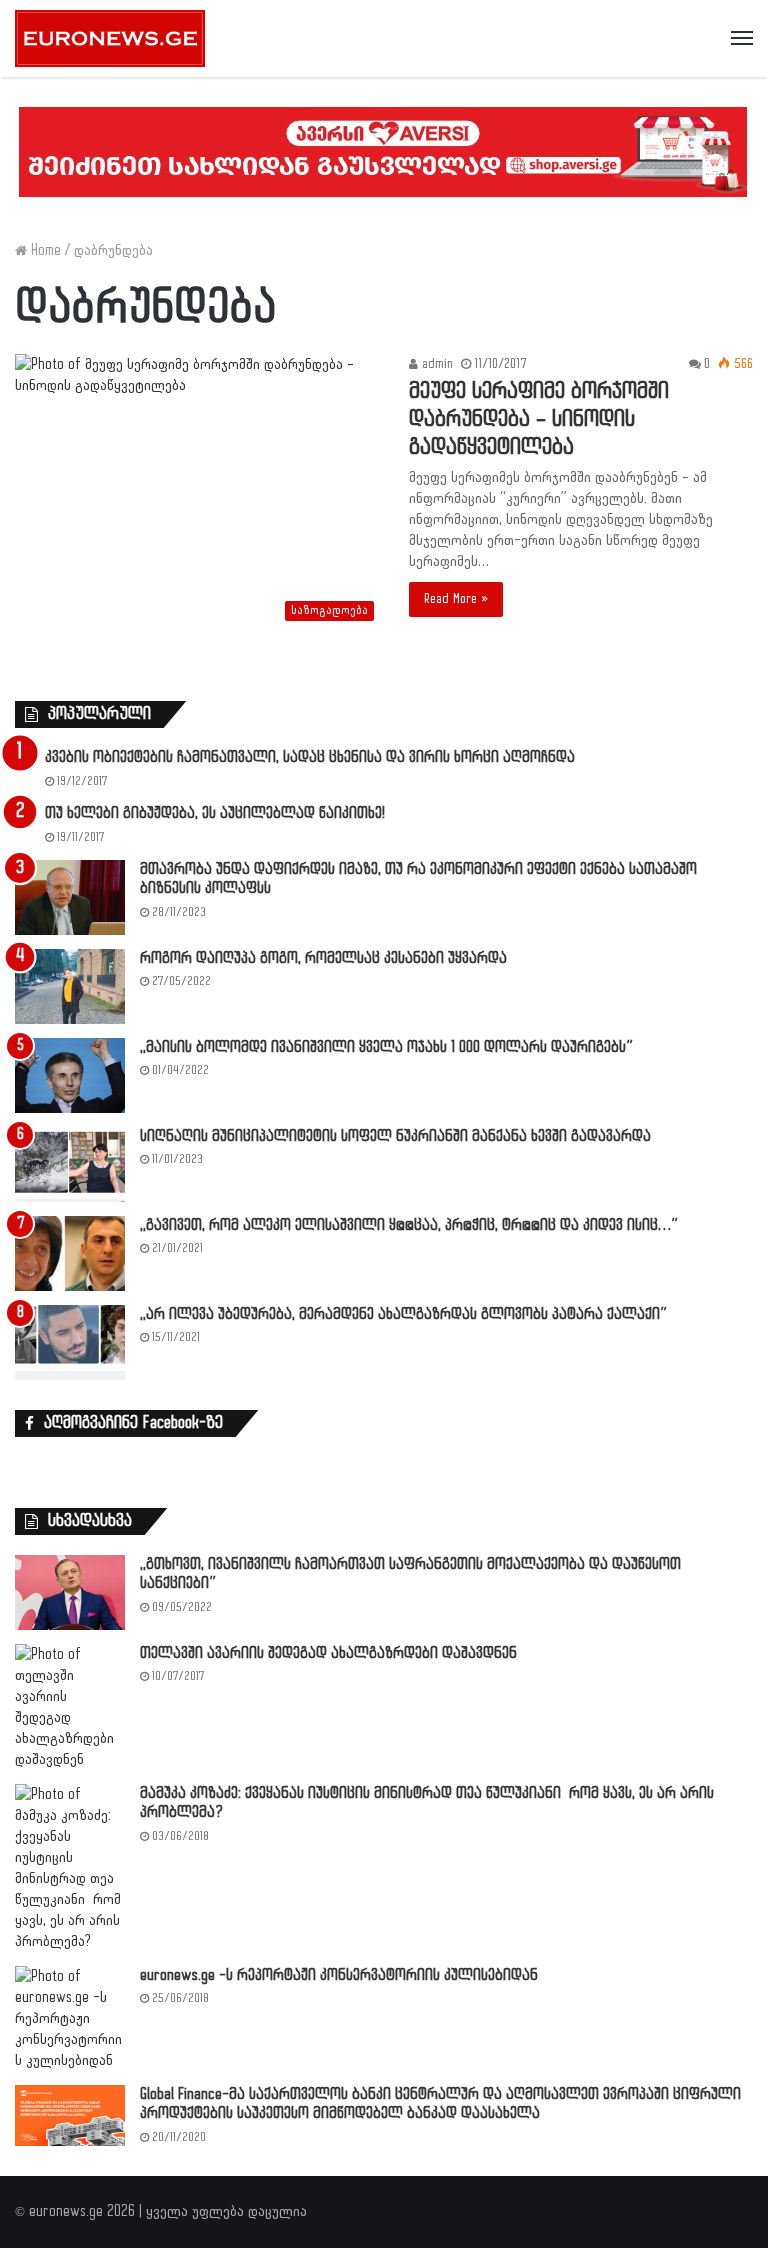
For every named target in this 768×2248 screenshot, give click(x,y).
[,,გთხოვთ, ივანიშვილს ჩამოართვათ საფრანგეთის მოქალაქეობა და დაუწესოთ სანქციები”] (70, 1592)
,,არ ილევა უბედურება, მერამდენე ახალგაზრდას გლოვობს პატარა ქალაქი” (403, 1314)
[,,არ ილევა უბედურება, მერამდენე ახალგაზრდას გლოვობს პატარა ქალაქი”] (70, 1342)
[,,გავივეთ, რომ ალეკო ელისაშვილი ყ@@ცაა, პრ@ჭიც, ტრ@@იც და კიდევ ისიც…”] (70, 1253)
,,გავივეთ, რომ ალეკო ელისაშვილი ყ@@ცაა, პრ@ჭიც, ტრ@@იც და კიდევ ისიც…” (409, 1225)
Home (44, 250)
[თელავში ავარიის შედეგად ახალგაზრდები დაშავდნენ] (70, 1707)
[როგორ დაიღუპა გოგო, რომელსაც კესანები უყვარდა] (70, 986)
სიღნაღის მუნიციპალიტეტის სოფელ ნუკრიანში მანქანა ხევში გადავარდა (395, 1136)
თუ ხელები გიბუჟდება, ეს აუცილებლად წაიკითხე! (215, 813)
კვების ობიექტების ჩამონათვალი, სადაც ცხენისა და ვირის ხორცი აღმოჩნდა (310, 757)
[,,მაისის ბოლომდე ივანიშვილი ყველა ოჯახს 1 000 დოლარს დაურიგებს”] (70, 1075)
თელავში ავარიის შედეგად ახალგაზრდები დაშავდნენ (328, 1653)
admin (435, 364)
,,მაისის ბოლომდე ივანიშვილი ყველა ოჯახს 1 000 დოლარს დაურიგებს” (386, 1047)
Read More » (456, 599)
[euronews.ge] (110, 38)
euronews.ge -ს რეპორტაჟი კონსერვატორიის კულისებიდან (339, 1975)
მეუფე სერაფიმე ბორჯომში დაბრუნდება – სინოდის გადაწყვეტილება (539, 419)
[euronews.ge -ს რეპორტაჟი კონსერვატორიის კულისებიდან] (70, 2018)
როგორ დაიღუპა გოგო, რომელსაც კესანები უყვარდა (323, 958)
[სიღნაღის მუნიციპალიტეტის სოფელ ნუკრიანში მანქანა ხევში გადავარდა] (70, 1164)
